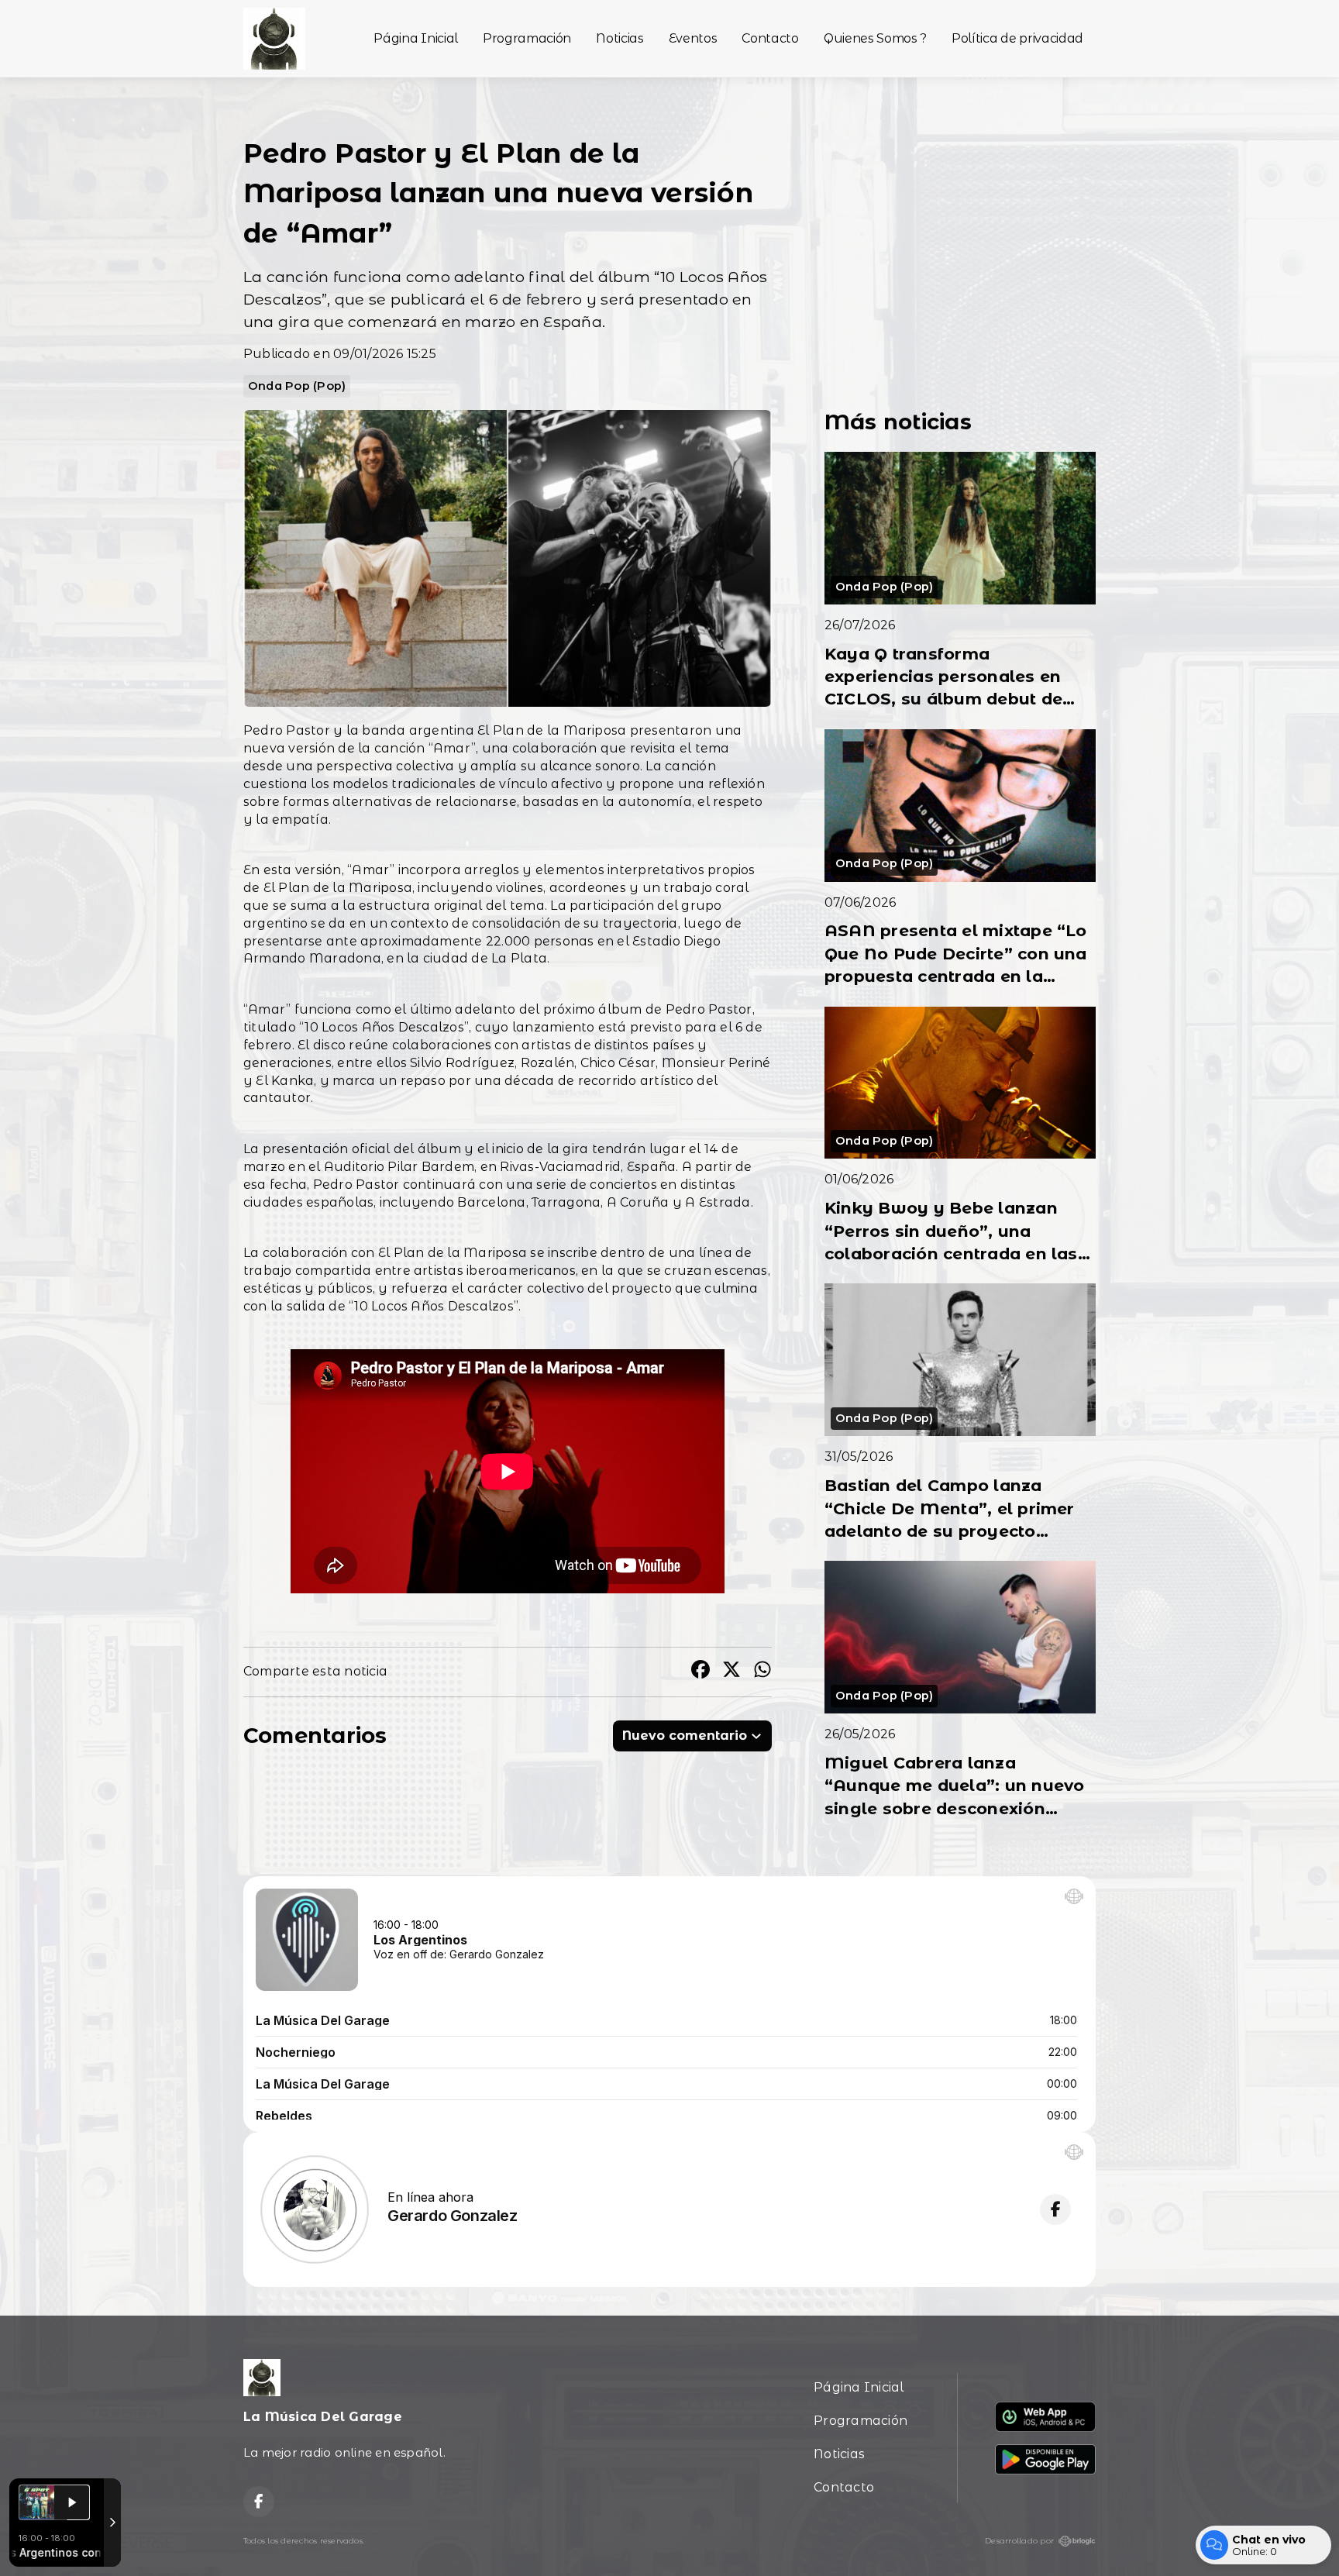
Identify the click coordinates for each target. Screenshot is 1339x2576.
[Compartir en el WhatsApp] (762, 1672)
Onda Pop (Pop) (297, 386)
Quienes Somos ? (875, 38)
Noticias (620, 38)
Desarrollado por (1019, 2541)
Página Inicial (416, 38)
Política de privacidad (1017, 38)
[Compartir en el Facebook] (700, 1672)
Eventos (693, 38)
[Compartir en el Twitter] (731, 1672)
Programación (527, 38)
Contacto (770, 38)
